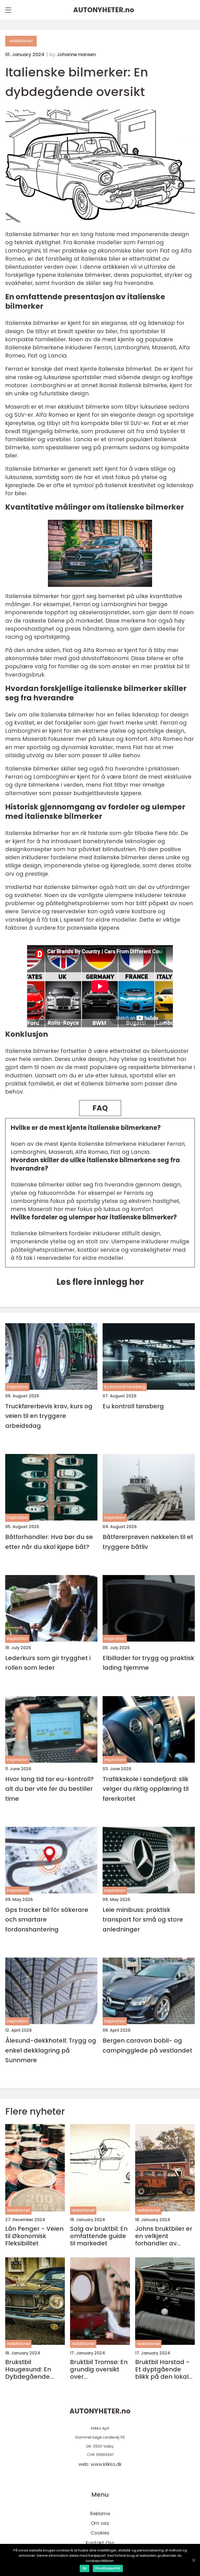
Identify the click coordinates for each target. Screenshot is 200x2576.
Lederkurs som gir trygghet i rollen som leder (48, 1663)
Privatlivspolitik (108, 2568)
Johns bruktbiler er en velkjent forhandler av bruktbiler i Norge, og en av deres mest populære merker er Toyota (164, 2236)
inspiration (17, 1387)
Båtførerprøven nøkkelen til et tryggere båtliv (148, 1542)
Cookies (100, 2533)
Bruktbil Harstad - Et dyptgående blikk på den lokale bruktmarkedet (164, 2369)
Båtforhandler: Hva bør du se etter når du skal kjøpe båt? (49, 1542)
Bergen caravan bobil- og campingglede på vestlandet (147, 2045)
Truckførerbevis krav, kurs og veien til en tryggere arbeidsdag (49, 1416)
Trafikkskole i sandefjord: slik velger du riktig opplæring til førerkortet (146, 1789)
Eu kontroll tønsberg (125, 1387)
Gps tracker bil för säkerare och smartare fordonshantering (47, 1919)
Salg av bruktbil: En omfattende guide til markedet (99, 2236)
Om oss (100, 2523)
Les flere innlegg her (100, 1282)
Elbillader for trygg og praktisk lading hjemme (148, 1663)
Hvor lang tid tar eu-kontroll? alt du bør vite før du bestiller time (49, 1789)
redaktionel (21, 41)
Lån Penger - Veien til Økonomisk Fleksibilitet (34, 2236)
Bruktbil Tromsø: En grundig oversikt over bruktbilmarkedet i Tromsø (99, 2369)
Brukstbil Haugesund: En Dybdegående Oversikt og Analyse (28, 2369)
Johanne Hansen (76, 55)
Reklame (100, 2514)
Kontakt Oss (100, 2543)
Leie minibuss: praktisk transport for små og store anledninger (143, 1919)
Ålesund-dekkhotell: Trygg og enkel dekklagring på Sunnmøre (51, 2050)
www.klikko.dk (106, 2464)
